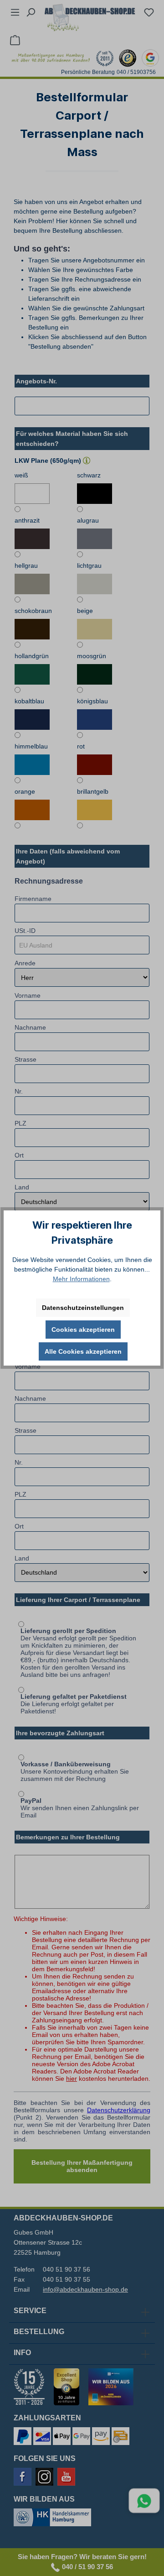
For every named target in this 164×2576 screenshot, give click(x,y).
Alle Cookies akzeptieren (83, 1351)
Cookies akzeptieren (83, 1330)
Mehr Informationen (81, 1279)
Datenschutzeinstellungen (83, 1308)
